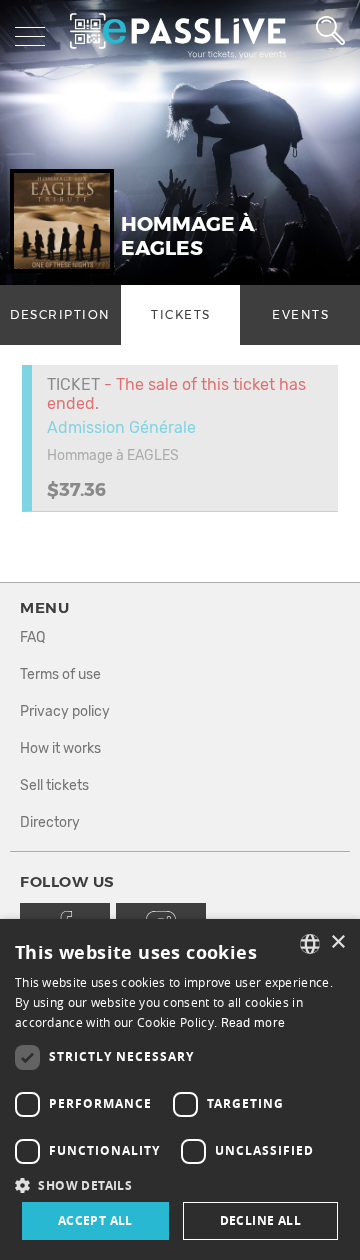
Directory (50, 822)
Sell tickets (54, 785)
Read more (253, 1023)
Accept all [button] (95, 1220)
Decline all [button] (260, 1220)
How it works (60, 748)
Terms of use (60, 674)
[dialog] (180, 1089)
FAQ (32, 637)
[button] (180, 1184)
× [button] (337, 942)
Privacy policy (65, 711)
